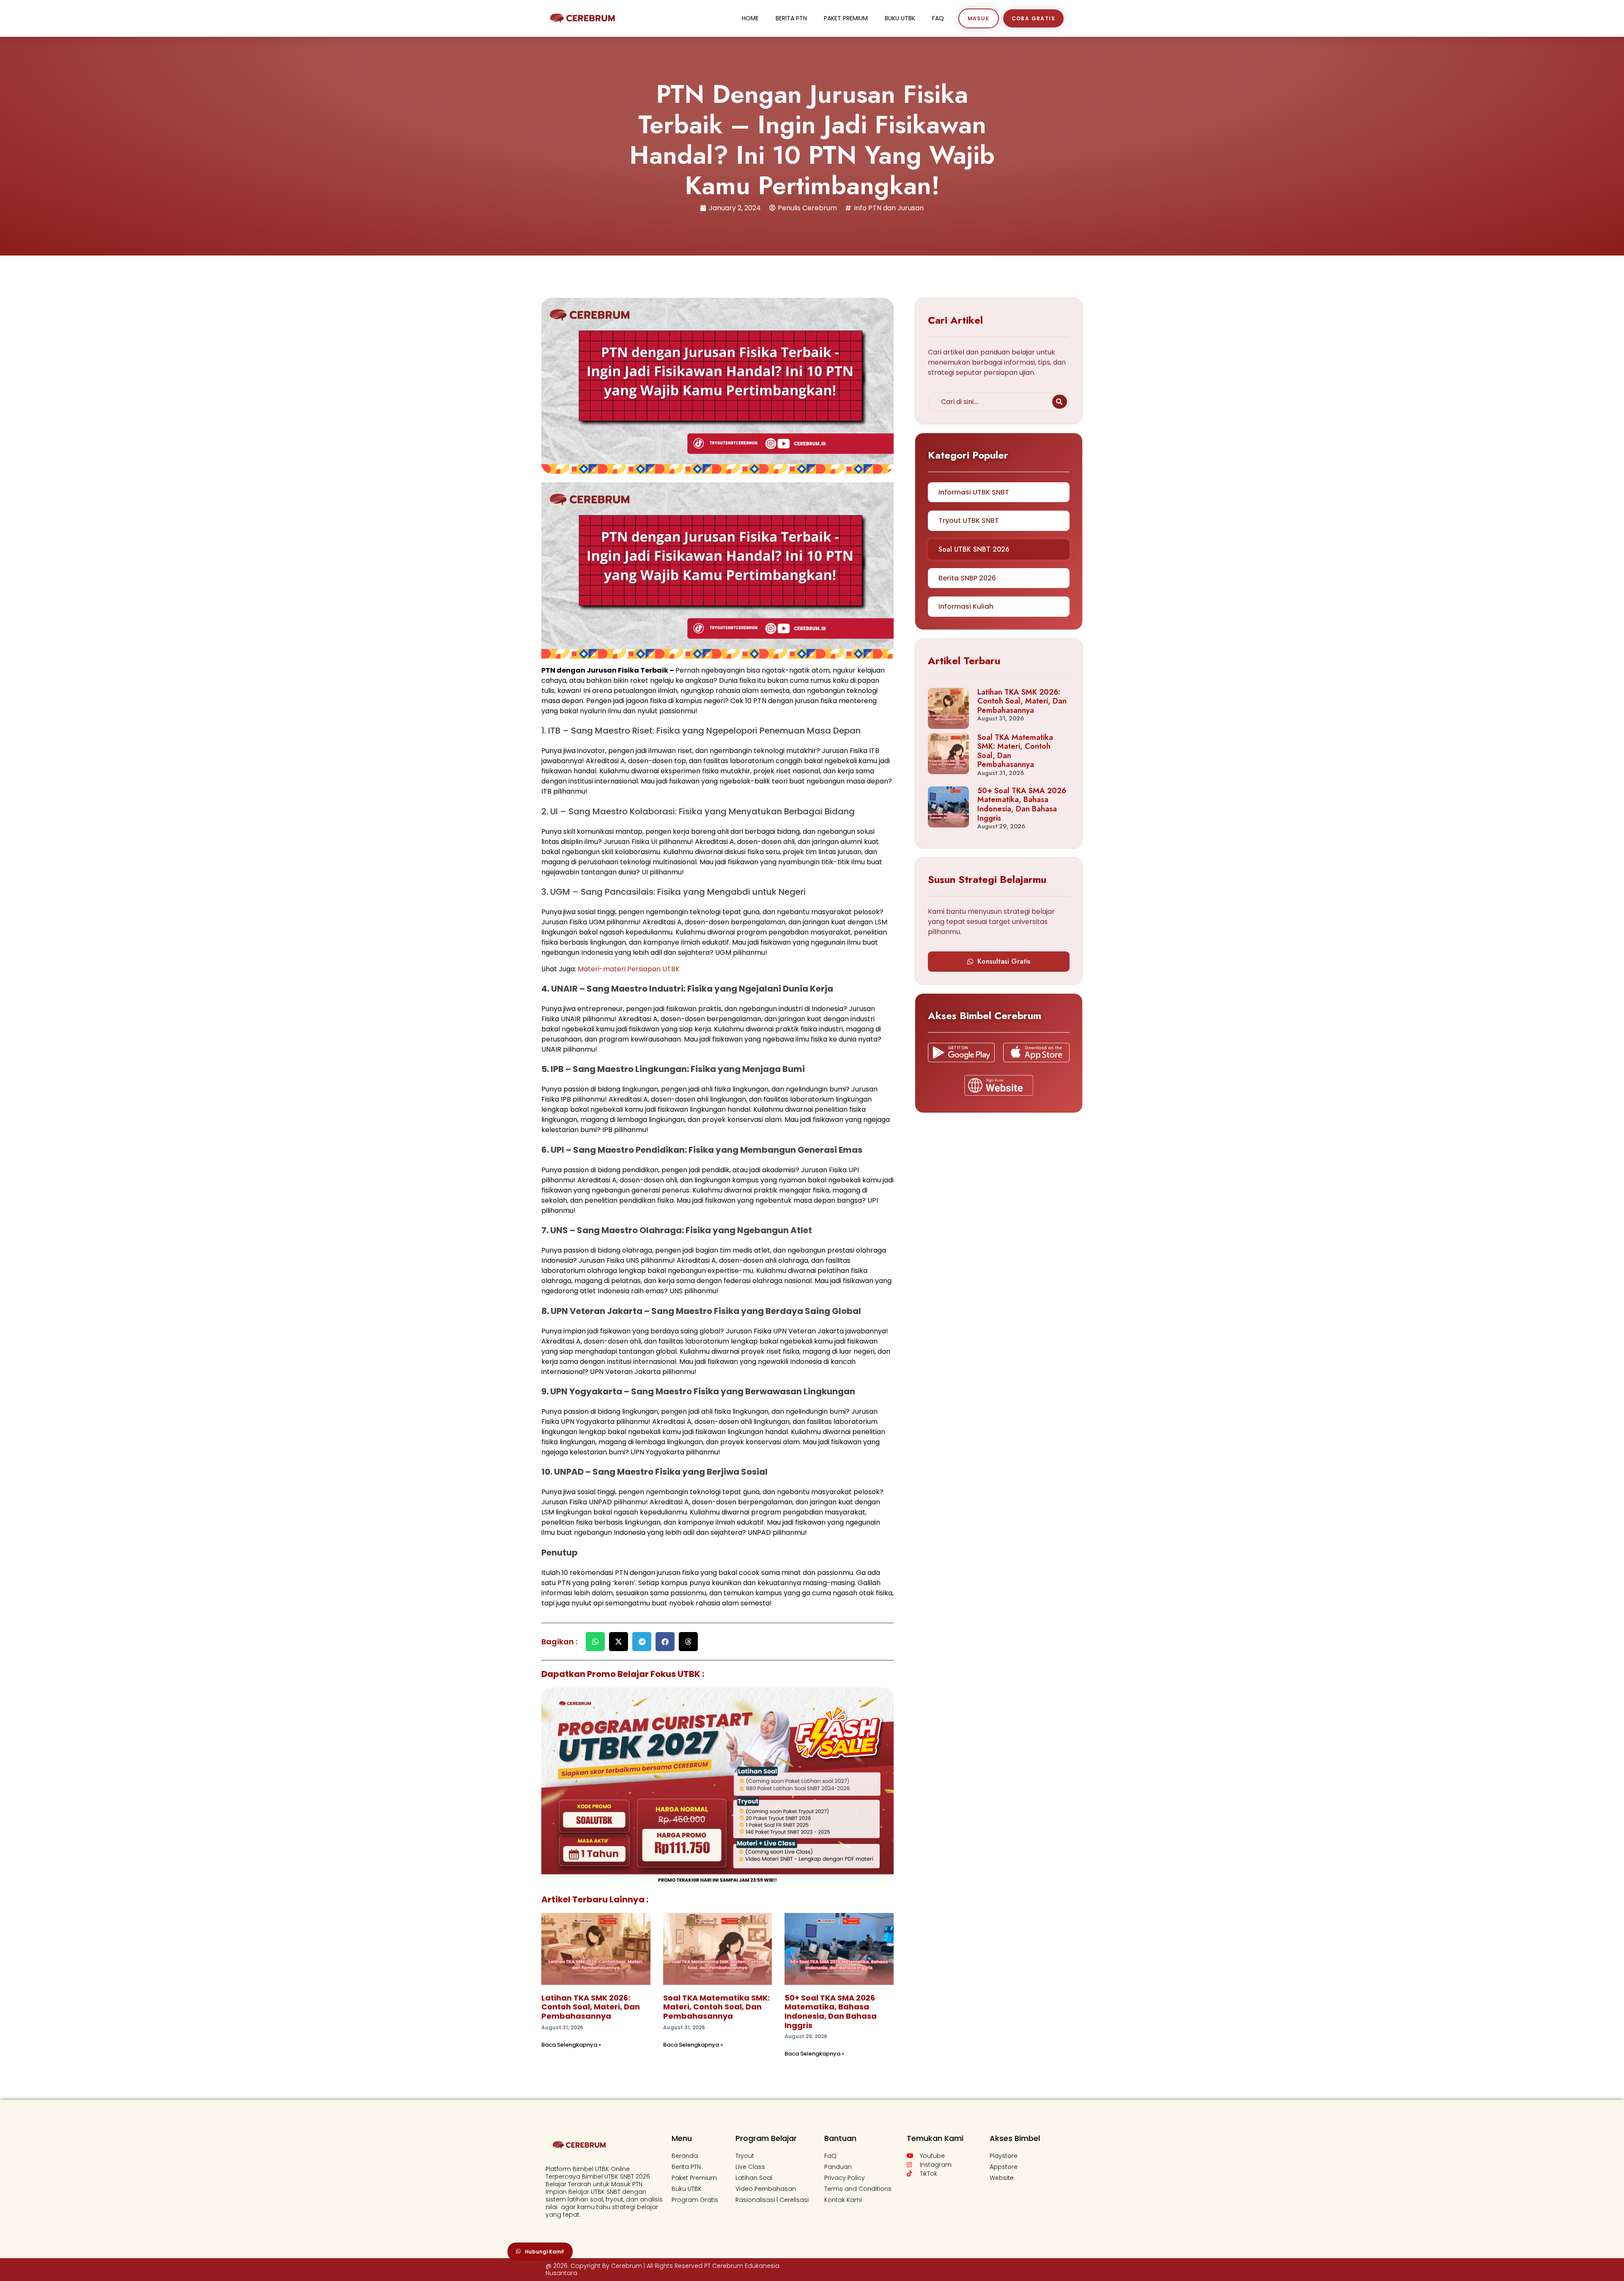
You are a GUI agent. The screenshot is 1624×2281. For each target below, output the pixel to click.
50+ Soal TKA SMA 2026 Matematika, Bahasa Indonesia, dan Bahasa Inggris (831, 2012)
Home (750, 18)
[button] (595, 1642)
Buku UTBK (900, 18)
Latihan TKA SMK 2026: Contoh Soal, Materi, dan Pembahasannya (591, 2007)
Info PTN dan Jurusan (889, 208)
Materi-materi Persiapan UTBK (629, 969)
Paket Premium (846, 18)
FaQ (938, 18)
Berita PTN (791, 18)
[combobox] (989, 402)
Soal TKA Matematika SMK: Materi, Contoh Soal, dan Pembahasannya (716, 2007)
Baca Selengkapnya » (571, 2045)
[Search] (1060, 402)
